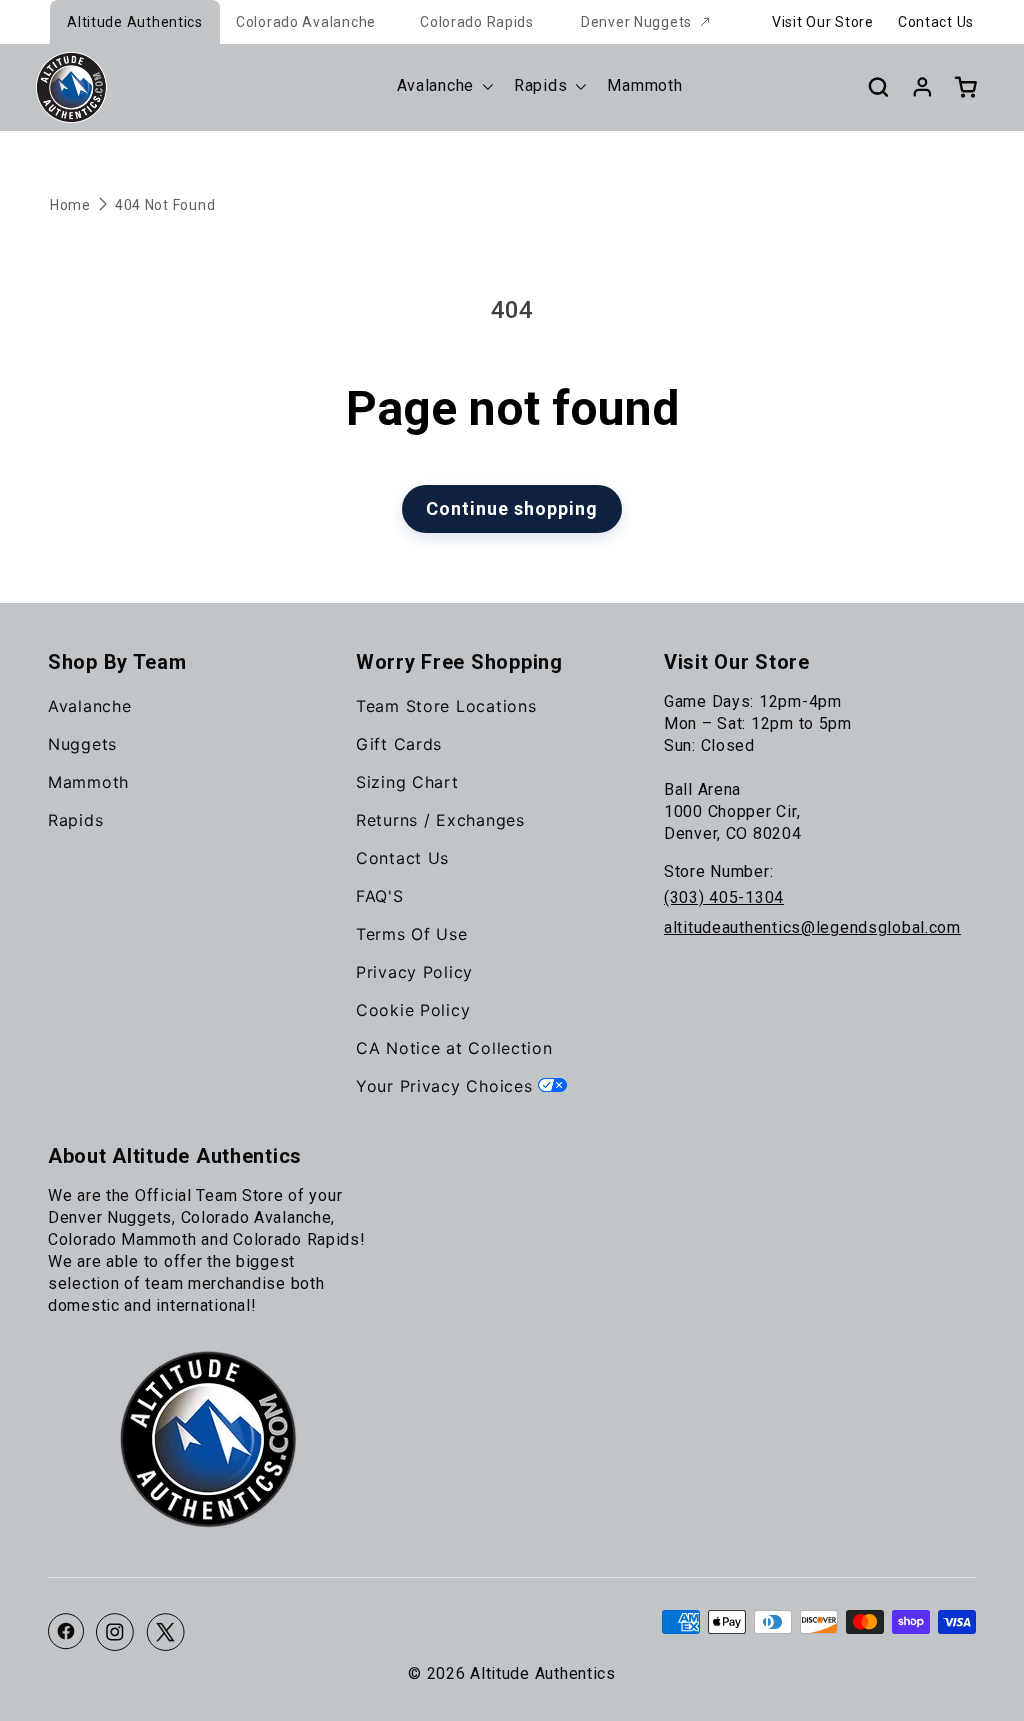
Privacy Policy (414, 972)
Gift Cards (399, 744)
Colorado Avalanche (306, 22)
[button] (878, 87)
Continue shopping (512, 508)
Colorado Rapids (477, 22)
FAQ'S (380, 896)
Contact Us (936, 22)
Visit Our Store (823, 22)
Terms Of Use (412, 934)
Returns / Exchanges (440, 820)
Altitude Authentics (135, 22)
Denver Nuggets (636, 22)
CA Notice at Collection (454, 1048)
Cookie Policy (413, 1010)
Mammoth (88, 782)
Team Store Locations (446, 706)
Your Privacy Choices (447, 1086)
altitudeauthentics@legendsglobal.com (812, 927)
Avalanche (89, 706)
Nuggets (82, 744)
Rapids (75, 820)
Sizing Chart (407, 782)
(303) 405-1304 (724, 897)
